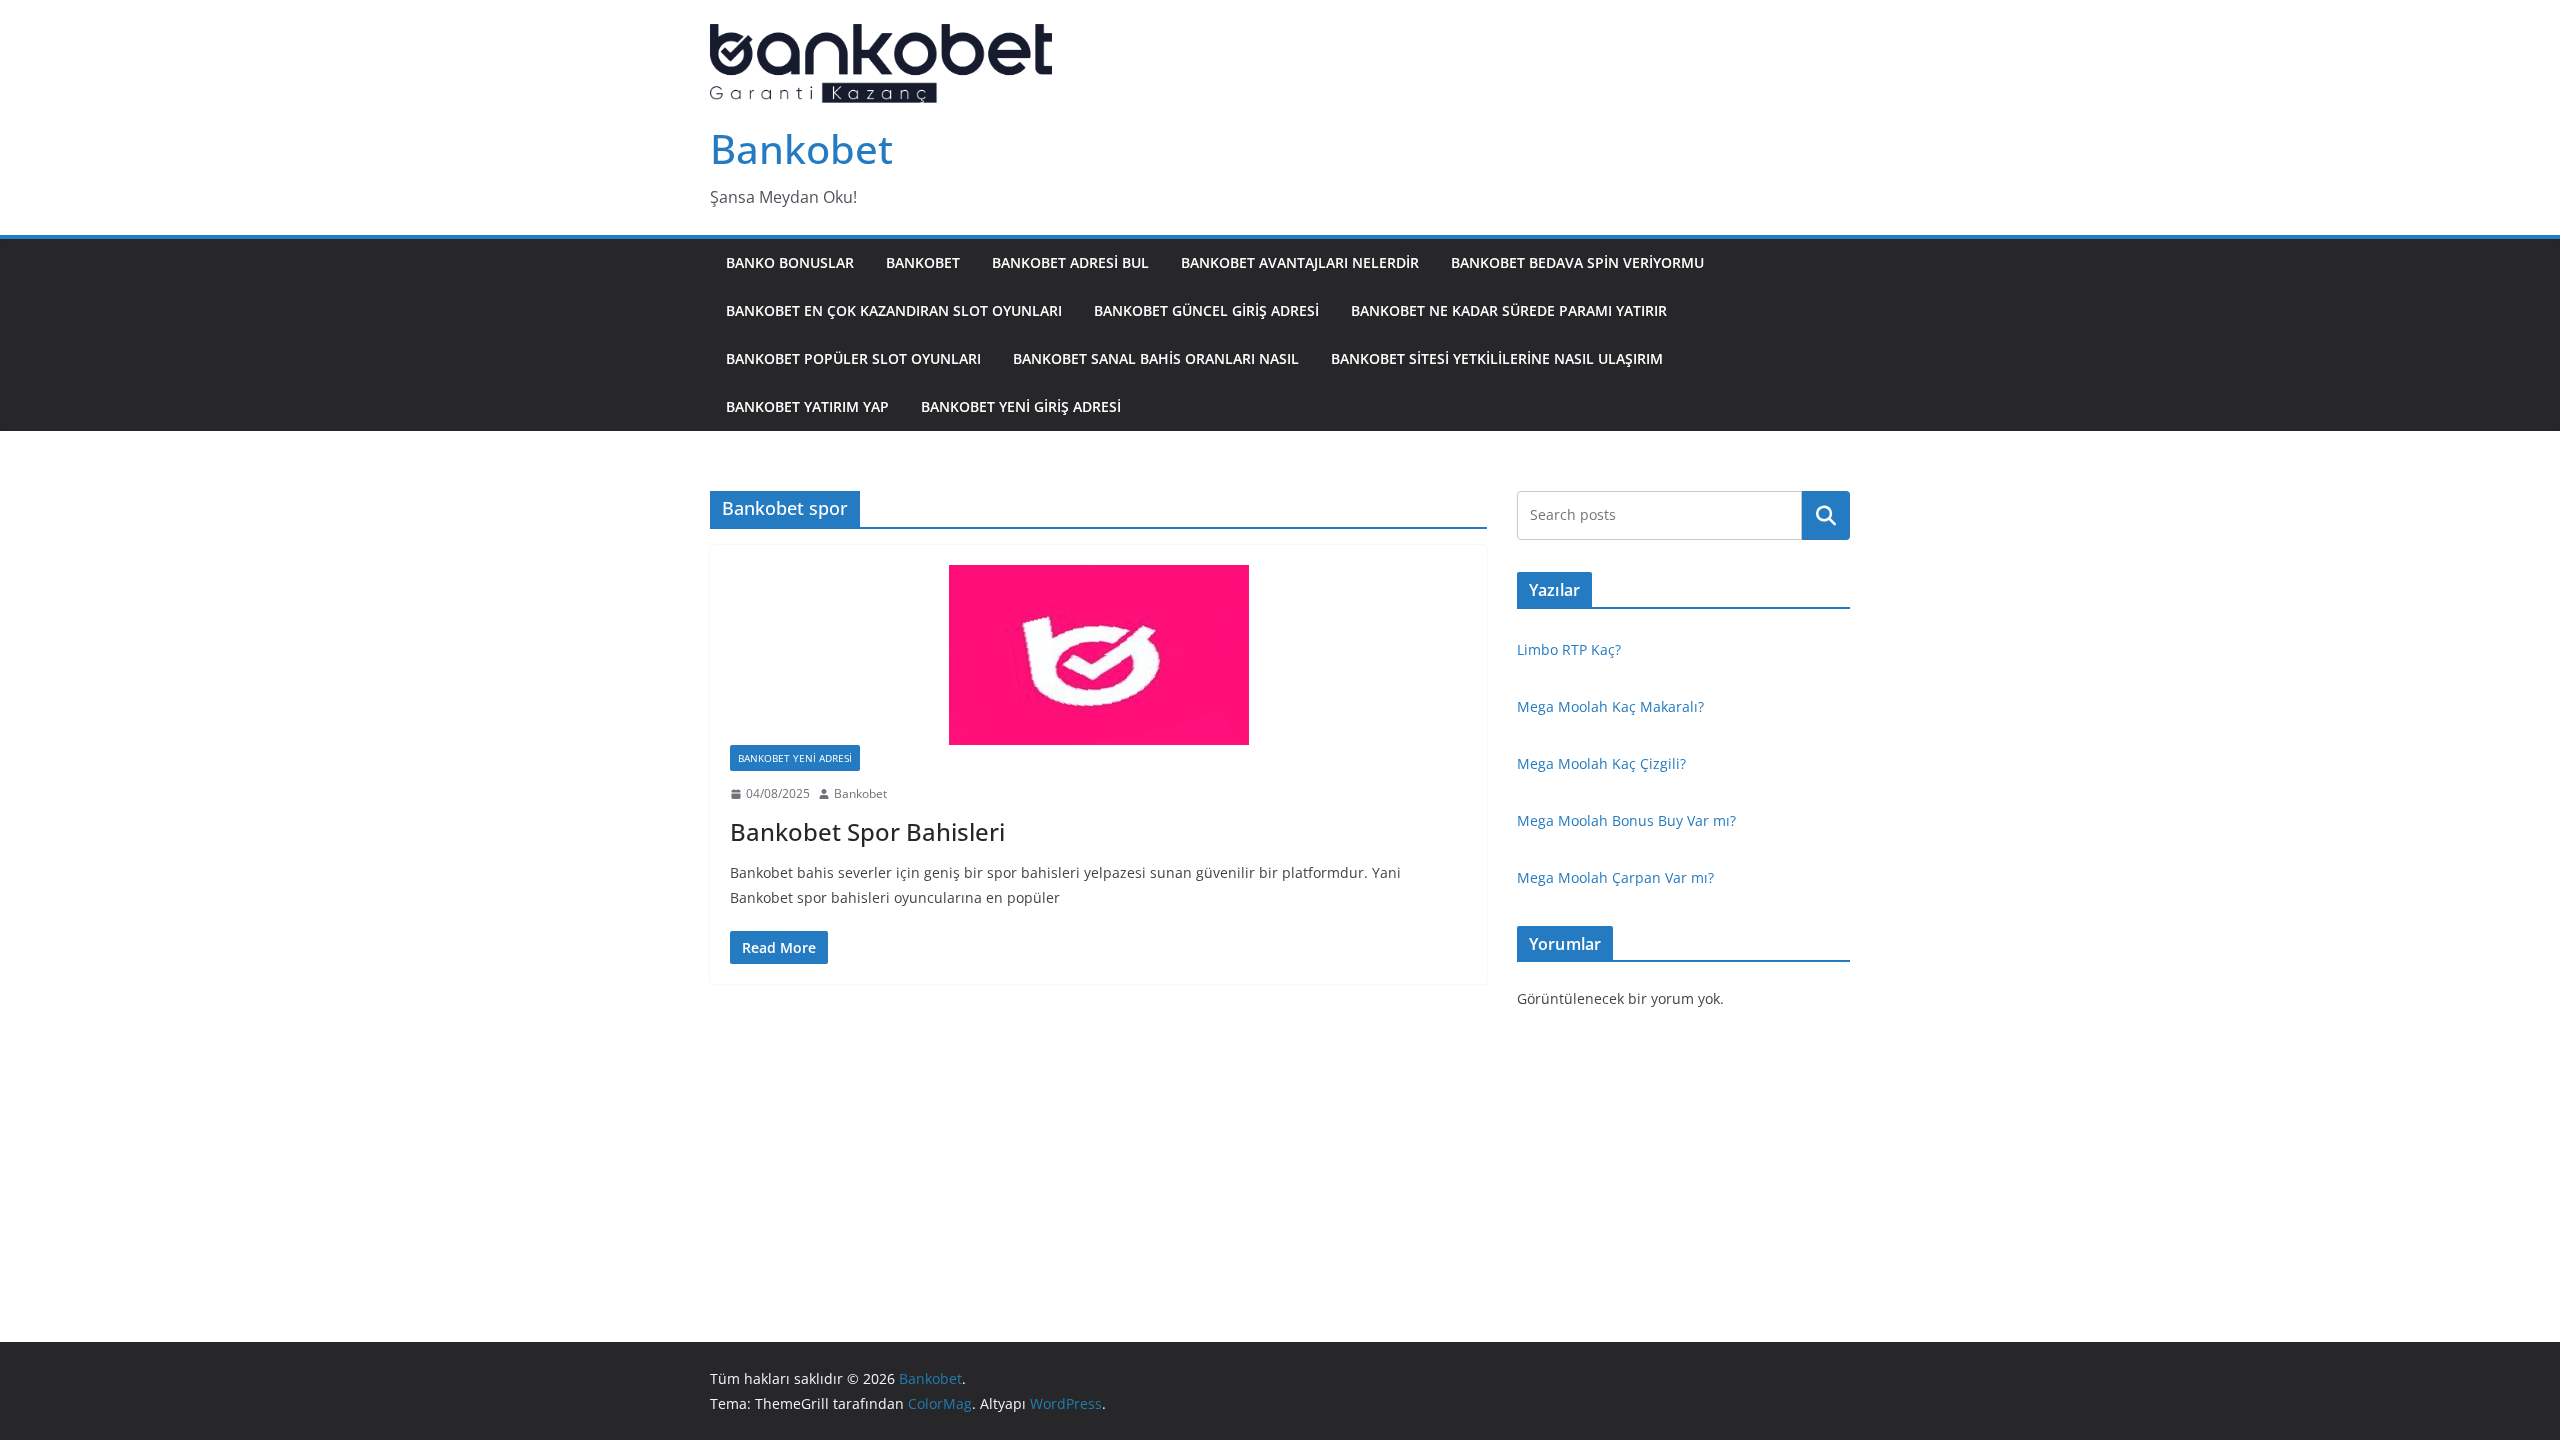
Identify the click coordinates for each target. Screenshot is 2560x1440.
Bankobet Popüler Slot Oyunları (853, 358)
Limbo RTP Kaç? (1569, 649)
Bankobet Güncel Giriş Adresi (1206, 310)
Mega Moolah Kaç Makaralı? (1610, 706)
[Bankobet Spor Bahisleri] (1098, 655)
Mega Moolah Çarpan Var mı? (1615, 877)
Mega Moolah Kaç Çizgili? (1601, 763)
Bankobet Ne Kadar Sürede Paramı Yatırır (1509, 310)
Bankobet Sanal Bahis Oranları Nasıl (1156, 358)
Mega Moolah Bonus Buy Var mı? (1626, 820)
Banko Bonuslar (790, 262)
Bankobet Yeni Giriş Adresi (1021, 406)
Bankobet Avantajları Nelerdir (1300, 262)
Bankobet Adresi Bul (1070, 262)
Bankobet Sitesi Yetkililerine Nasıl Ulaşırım (1497, 358)
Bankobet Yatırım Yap (807, 406)
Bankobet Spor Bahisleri (867, 831)
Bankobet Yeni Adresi (795, 758)
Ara (1826, 515)
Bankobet (801, 148)
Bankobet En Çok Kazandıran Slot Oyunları (894, 310)
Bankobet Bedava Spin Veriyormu (1577, 262)
